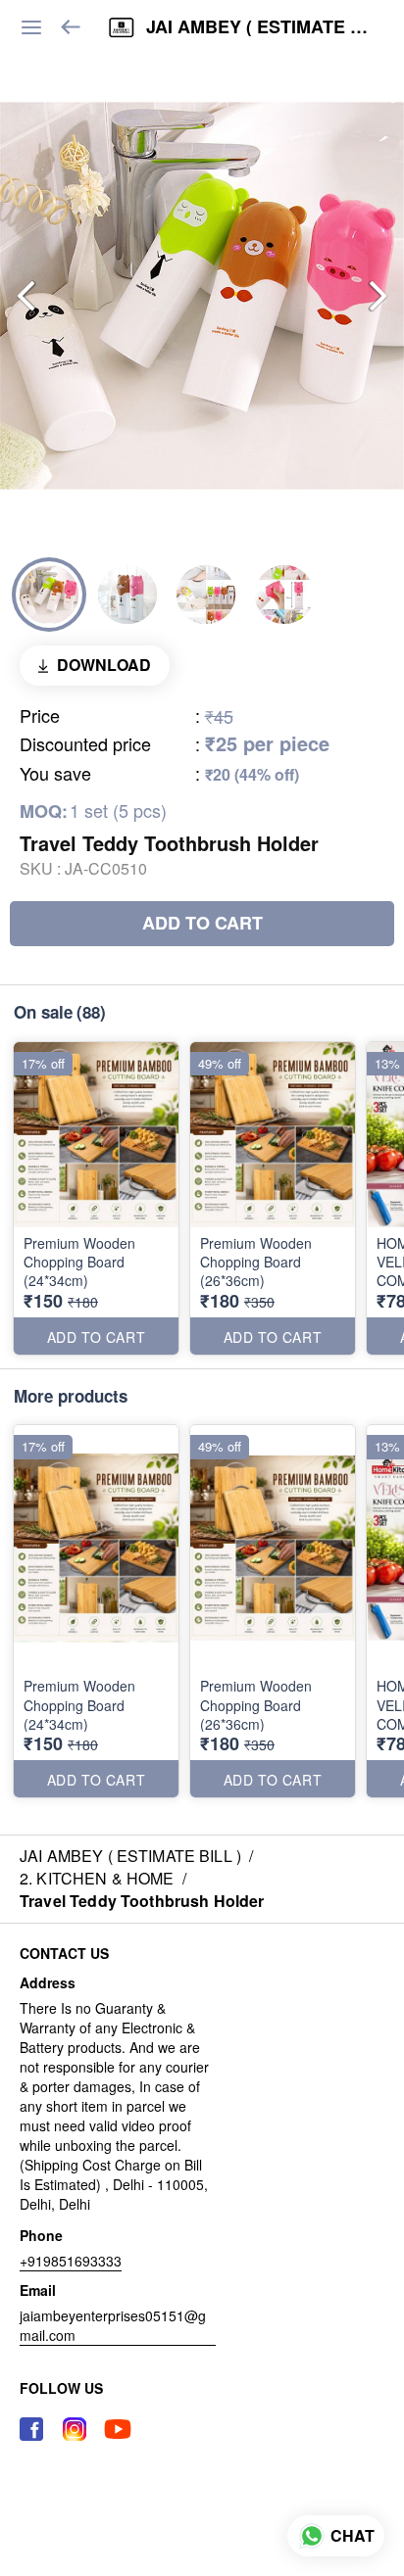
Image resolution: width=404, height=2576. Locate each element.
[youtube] (118, 2429)
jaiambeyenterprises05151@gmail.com (113, 2325)
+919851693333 (71, 2261)
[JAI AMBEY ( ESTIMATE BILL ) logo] (122, 27)
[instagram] (75, 2429)
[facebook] (31, 2429)
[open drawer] (31, 27)
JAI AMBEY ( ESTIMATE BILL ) (260, 27)
